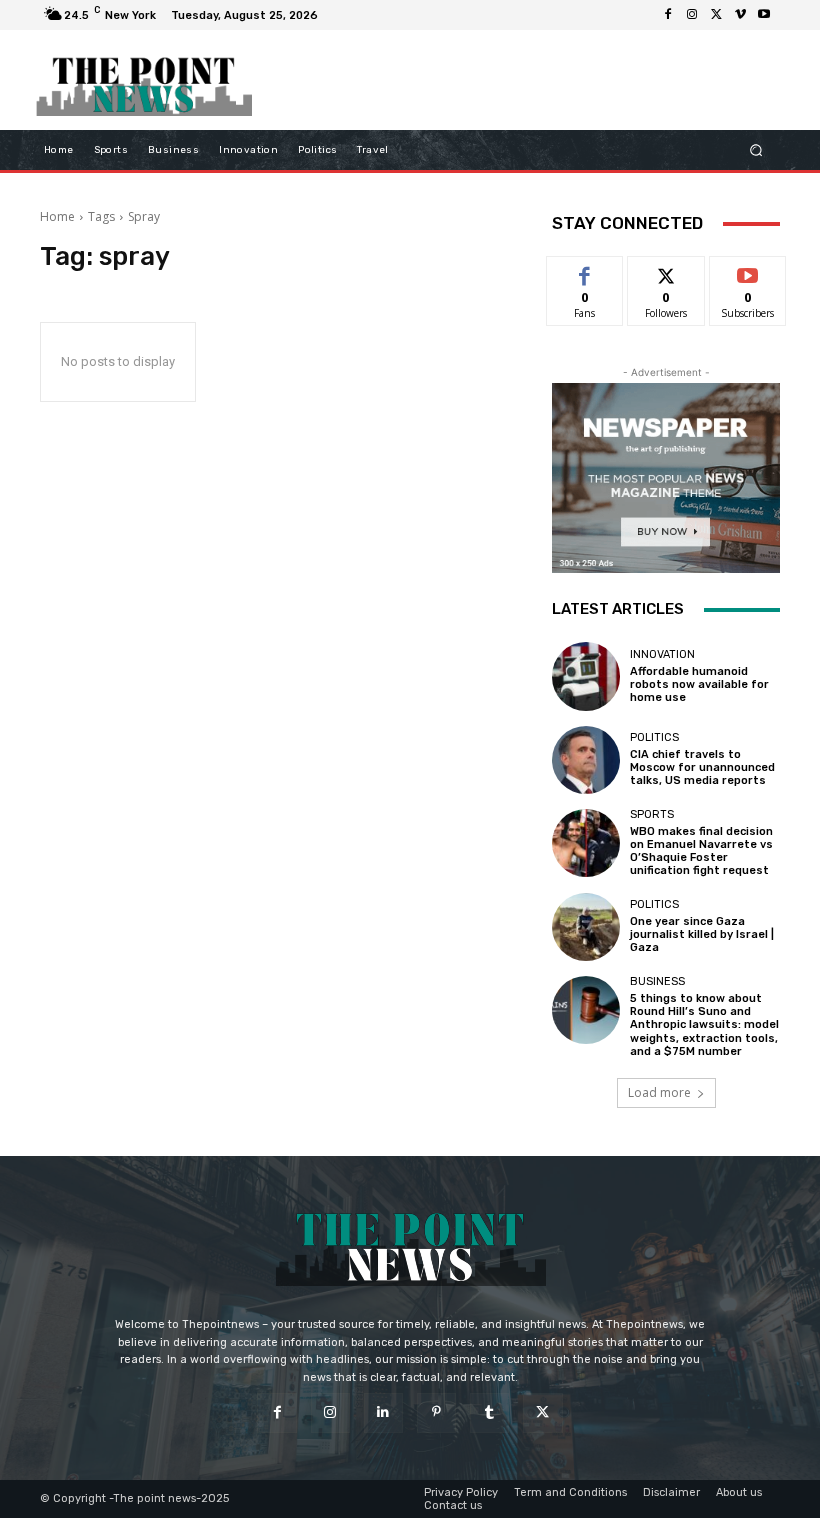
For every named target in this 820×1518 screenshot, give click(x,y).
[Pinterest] (436, 1412)
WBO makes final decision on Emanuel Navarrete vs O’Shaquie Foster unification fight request (701, 851)
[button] (756, 150)
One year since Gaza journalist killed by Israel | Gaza (702, 934)
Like (585, 271)
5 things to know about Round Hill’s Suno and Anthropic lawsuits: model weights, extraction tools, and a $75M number (704, 1025)
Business (657, 981)
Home (57, 216)
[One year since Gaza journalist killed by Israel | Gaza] (586, 927)
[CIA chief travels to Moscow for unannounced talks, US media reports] (586, 760)
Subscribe (748, 271)
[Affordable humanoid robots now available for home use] (586, 676)
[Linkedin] (383, 1412)
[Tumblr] (489, 1412)
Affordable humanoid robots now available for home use (699, 684)
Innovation (662, 654)
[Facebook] (668, 15)
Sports (652, 814)
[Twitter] (716, 15)
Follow (666, 271)
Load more (659, 1092)
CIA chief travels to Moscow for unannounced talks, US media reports (702, 767)
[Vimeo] (740, 15)
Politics (654, 737)
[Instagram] (692, 15)
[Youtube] (764, 15)
